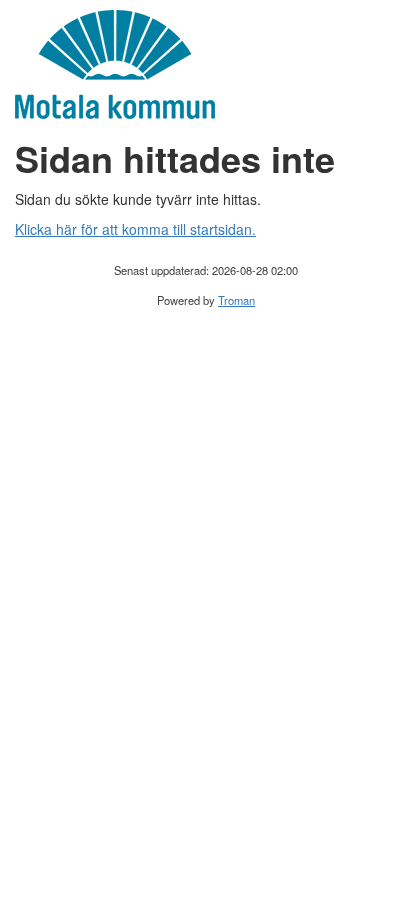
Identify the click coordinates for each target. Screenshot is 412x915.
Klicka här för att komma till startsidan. (135, 229)
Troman (236, 300)
